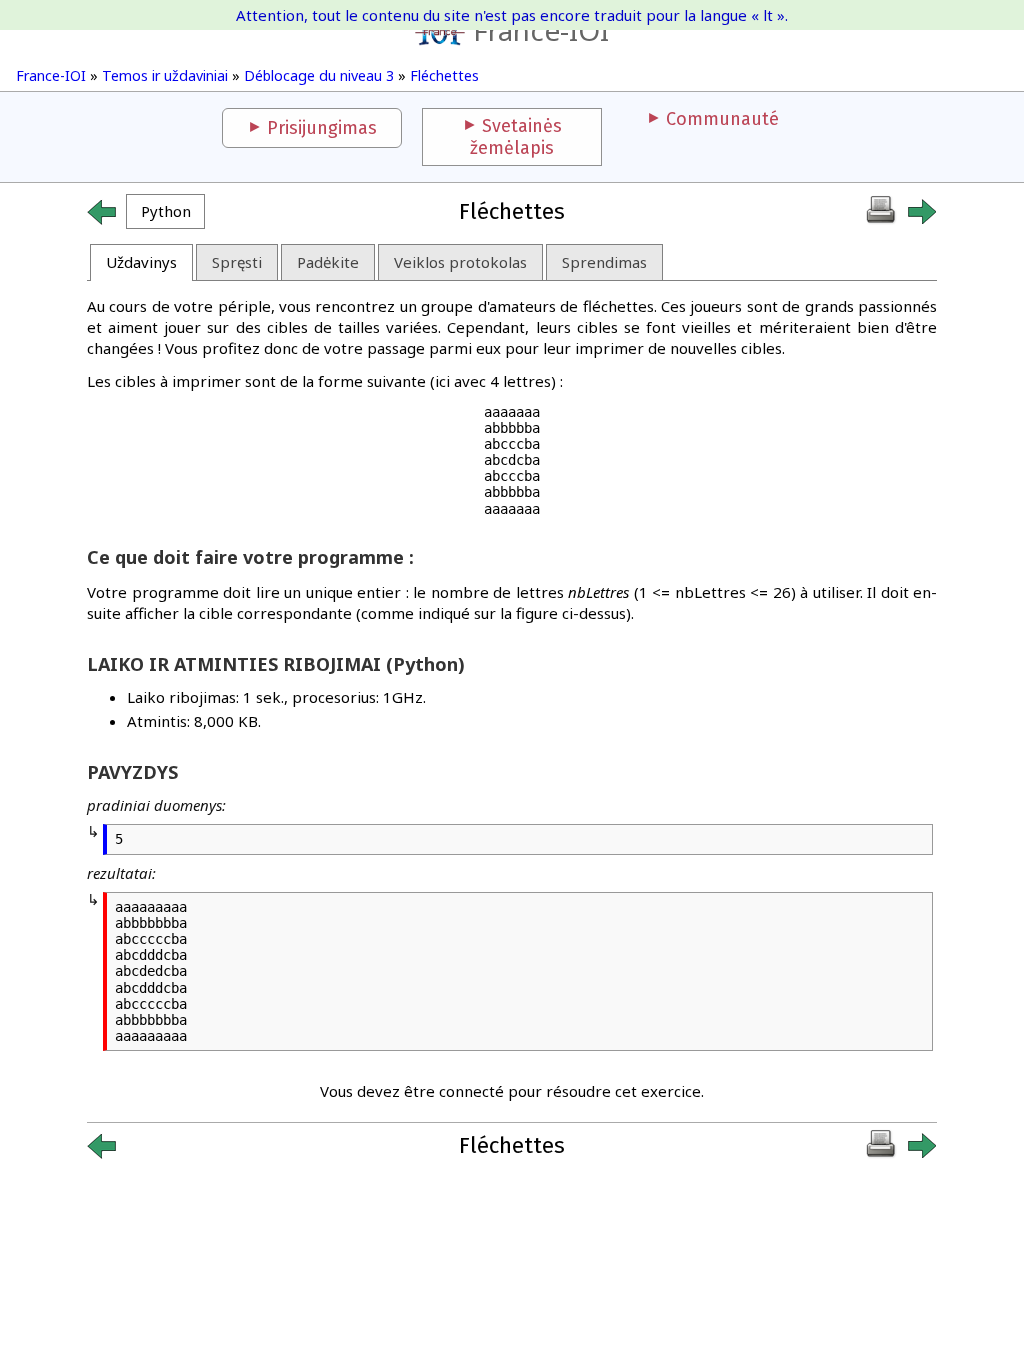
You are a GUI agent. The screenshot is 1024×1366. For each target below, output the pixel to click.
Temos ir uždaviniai (165, 75)
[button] (165, 211)
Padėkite (328, 262)
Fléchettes (444, 75)
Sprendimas (604, 262)
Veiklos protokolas (460, 262)
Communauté (722, 119)
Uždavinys (141, 262)
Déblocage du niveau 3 (319, 75)
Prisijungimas (322, 128)
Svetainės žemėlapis (516, 137)
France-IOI (541, 30)
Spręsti (237, 262)
